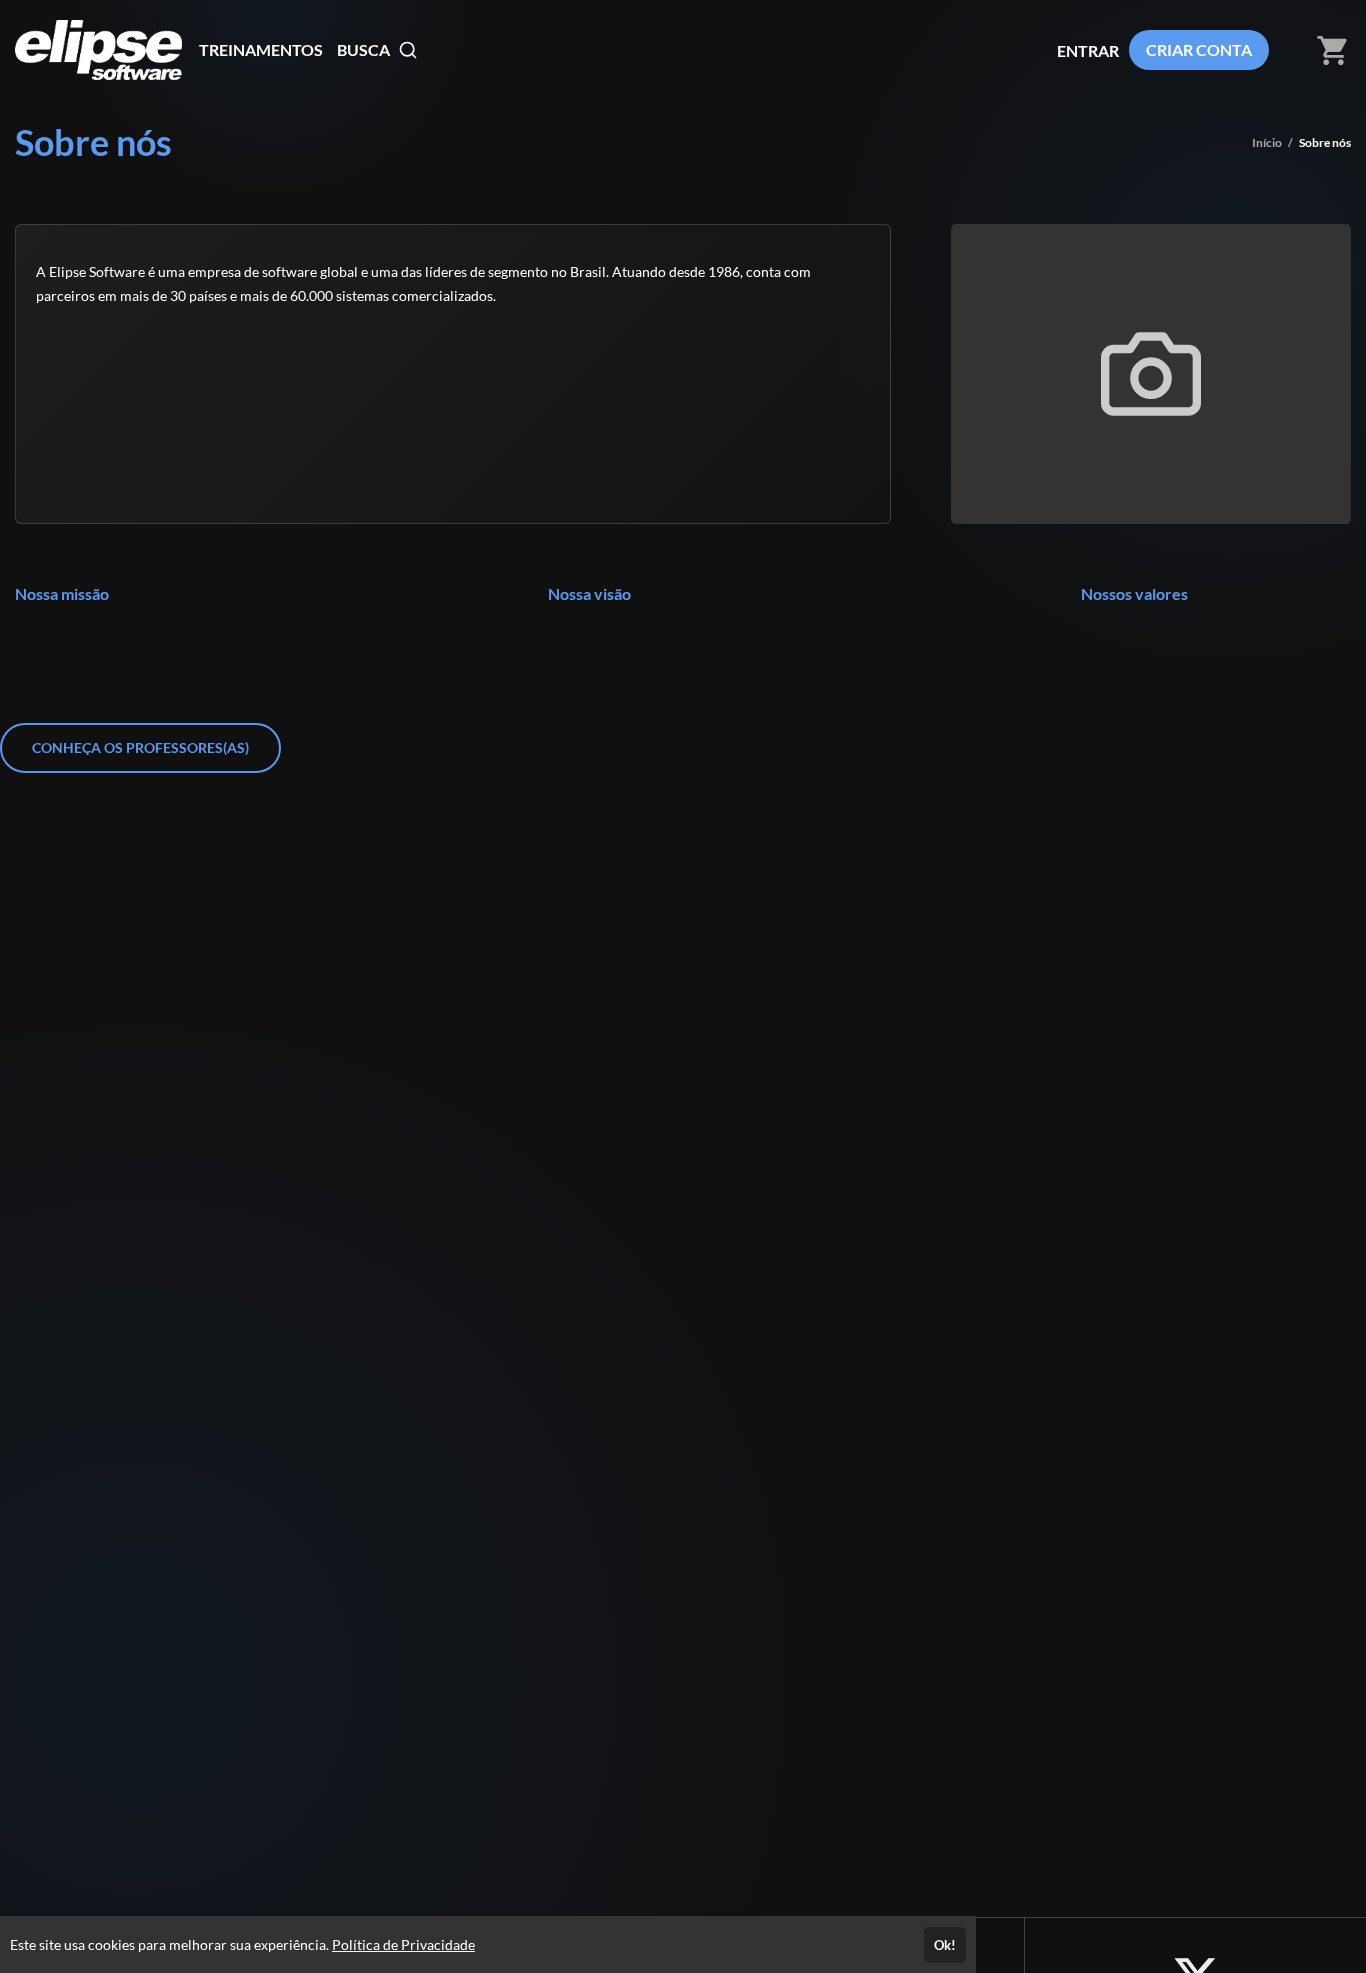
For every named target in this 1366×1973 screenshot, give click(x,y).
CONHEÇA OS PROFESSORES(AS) (140, 747)
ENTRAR (1088, 50)
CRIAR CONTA (1199, 49)
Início (1267, 142)
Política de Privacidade (403, 1944)
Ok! (945, 1945)
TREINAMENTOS (261, 49)
